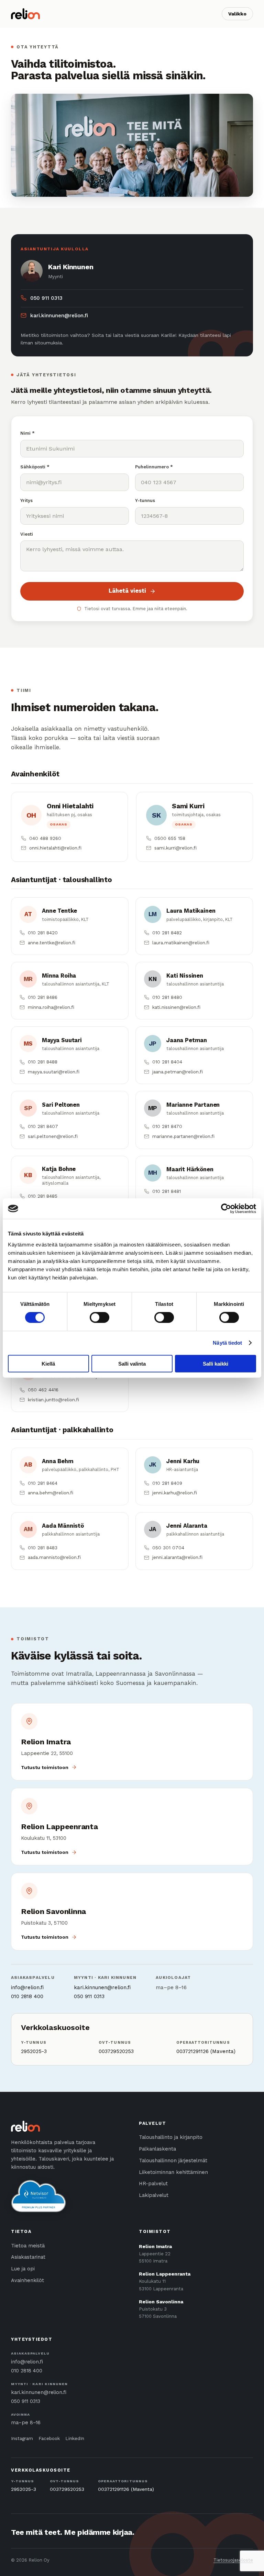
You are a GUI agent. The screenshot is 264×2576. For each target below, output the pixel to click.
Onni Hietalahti (70, 806)
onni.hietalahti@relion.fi (55, 848)
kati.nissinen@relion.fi (176, 1007)
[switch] (100, 1318)
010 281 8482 (167, 933)
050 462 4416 (43, 1390)
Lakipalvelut (154, 2195)
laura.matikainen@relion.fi (181, 943)
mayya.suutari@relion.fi (54, 1072)
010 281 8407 (43, 1126)
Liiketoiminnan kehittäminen (173, 2172)
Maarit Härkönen (190, 1169)
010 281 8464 (43, 1483)
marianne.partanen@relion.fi (183, 1136)
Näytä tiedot (227, 1343)
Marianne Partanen (193, 1105)
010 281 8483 (43, 1548)
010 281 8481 (167, 1191)
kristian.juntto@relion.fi (53, 1400)
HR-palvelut (153, 2184)
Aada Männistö (63, 1526)
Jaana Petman (187, 1040)
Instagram (22, 2438)
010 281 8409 (167, 1483)
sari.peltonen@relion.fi (53, 1136)
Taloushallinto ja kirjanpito (171, 2137)
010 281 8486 (43, 997)
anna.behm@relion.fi (51, 1493)
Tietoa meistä (28, 2246)
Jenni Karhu (183, 1461)
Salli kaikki (216, 1363)
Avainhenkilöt (27, 2281)
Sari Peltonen (61, 1105)
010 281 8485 (43, 1196)
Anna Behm (58, 1461)
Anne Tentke (59, 911)
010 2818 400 (27, 1996)
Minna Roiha (59, 976)
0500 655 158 (170, 838)
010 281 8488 (43, 1062)
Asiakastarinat (28, 2257)
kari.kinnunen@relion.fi (59, 316)
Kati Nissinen (185, 976)
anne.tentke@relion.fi (52, 943)
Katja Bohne (59, 1169)
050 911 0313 (46, 298)
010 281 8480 (167, 997)
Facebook (49, 2438)
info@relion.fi (27, 1987)
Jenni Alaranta (187, 1526)
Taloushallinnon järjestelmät (173, 2161)
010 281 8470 (167, 1126)
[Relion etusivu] (25, 14)
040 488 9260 (45, 838)
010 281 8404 (167, 1062)
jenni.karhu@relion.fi (175, 1493)
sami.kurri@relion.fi (175, 848)
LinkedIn (75, 2438)
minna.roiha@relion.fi (51, 1007)
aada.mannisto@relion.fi (54, 1557)
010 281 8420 (43, 933)
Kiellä (48, 1363)
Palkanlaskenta (157, 2149)
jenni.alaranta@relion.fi (177, 1557)
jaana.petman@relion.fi (178, 1072)
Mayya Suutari (62, 1040)
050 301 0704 (168, 1548)
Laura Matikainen (191, 911)
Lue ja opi (23, 2269)
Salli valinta (132, 1363)
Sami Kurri (188, 806)
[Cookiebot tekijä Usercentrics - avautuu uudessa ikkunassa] (226, 1209)
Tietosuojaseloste (233, 2560)
